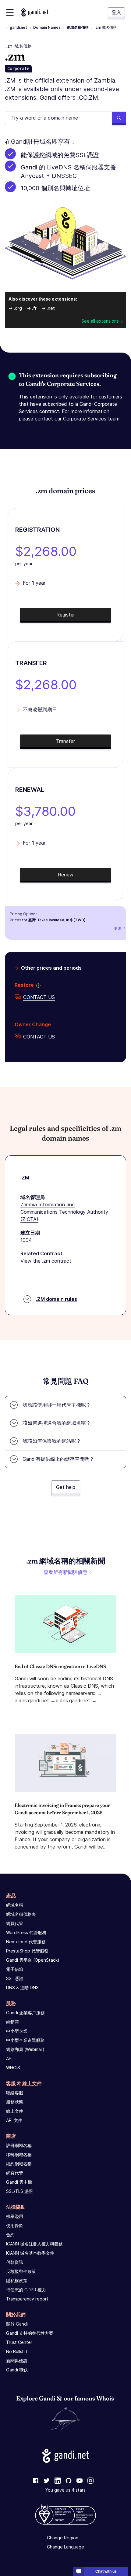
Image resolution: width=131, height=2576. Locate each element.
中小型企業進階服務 (25, 2040)
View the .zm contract (46, 1261)
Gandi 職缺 (17, 2370)
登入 (116, 12)
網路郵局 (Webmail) (25, 2049)
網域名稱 (15, 1905)
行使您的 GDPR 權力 (26, 2290)
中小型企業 (17, 2031)
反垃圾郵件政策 (21, 2271)
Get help (66, 1487)
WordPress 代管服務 (26, 1932)
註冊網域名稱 (19, 2145)
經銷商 (12, 2022)
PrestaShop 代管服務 (27, 1951)
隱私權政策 (17, 2280)
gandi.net (18, 27)
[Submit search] (119, 118)
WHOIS (13, 2068)
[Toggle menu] (10, 12)
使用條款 (15, 2225)
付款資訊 (15, 2262)
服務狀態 (15, 2102)
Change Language (65, 2547)
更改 (118, 928)
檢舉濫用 (15, 2216)
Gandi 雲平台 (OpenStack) (33, 1960)
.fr (34, 308)
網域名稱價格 (78, 27)
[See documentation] (37, 985)
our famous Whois (89, 2398)
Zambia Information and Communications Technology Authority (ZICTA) (64, 1212)
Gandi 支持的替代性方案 (30, 2333)
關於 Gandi (17, 2324)
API (9, 2058)
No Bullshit (17, 2351)
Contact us (39, 997)
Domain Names (47, 27)
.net (51, 308)
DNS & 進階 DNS (22, 1988)
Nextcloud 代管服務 (26, 1942)
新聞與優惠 (17, 2361)
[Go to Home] (35, 12)
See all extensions (100, 321)
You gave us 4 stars (65, 2490)
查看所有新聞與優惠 (65, 1572)
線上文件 (15, 2111)
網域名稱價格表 (21, 1914)
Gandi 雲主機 (19, 2182)
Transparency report (27, 2299)
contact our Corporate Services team (77, 419)
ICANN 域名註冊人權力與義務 (34, 2244)
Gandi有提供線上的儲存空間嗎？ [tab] (58, 1459)
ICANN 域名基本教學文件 (30, 2253)
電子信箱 (15, 1969)
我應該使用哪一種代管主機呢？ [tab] (57, 1405)
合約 (10, 2235)
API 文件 (14, 2120)
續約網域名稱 (19, 2164)
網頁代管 (15, 1923)
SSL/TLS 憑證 (19, 2191)
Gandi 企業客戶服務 (25, 2013)
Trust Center (19, 2342)
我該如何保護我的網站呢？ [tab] (52, 1441)
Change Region (63, 2538)
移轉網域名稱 (19, 2154)
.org (18, 308)
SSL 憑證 (15, 1978)
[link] (36, 2481)
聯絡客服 (15, 2093)
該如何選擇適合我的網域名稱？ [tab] (57, 1423)
